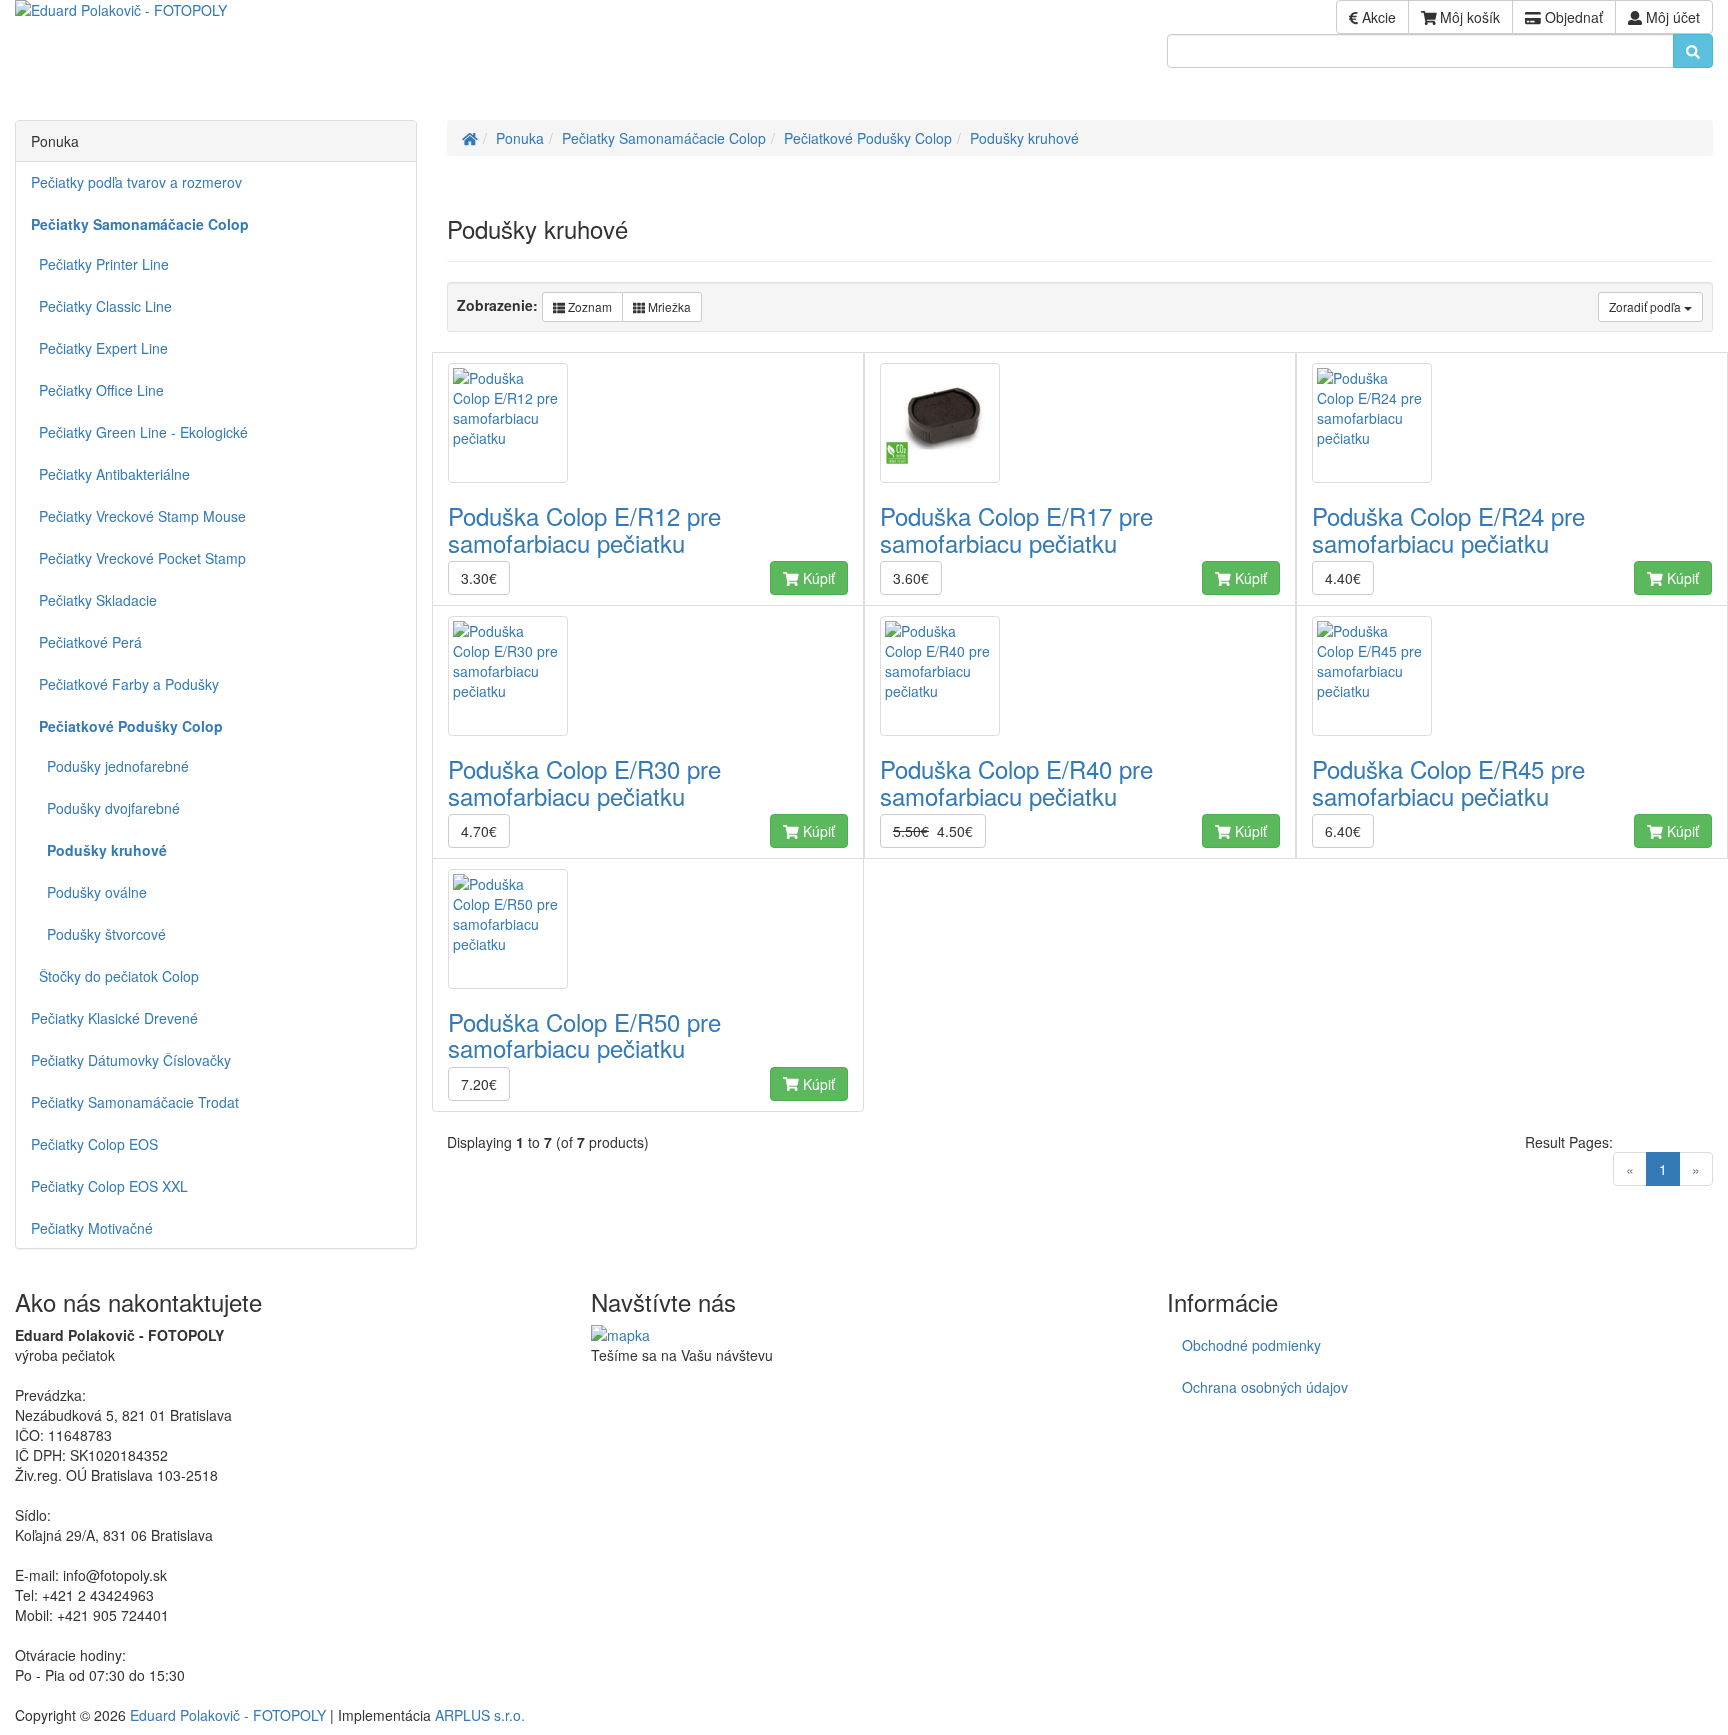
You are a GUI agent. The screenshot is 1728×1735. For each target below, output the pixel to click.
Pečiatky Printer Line (100, 264)
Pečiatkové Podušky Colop (868, 138)
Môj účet (1671, 17)
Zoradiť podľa (1646, 306)
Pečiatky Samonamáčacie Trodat (135, 1102)
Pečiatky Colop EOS (94, 1144)
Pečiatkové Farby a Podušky (125, 684)
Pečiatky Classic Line (101, 306)
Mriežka (668, 306)
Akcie (1377, 17)
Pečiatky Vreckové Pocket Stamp (138, 558)
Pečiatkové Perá (86, 642)
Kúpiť (817, 578)
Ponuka (520, 138)
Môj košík (1468, 17)
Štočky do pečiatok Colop (115, 976)
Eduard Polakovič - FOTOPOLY (228, 1715)
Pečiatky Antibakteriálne (110, 474)
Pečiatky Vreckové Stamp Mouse (138, 516)
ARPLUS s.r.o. (480, 1715)
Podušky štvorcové (98, 934)
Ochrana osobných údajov (1265, 1387)
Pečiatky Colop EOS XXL (109, 1186)
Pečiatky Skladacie (94, 600)
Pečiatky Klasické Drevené (114, 1018)
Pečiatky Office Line (97, 390)
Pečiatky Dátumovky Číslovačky (131, 1060)
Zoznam (588, 306)
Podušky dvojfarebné (105, 808)
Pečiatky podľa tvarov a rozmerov (136, 182)
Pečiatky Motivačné (92, 1228)
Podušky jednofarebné (110, 766)
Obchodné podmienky (1251, 1345)
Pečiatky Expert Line (99, 348)
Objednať (1572, 17)
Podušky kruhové (1024, 138)
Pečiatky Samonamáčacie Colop (664, 138)
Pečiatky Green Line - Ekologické (139, 432)
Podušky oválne (89, 892)
